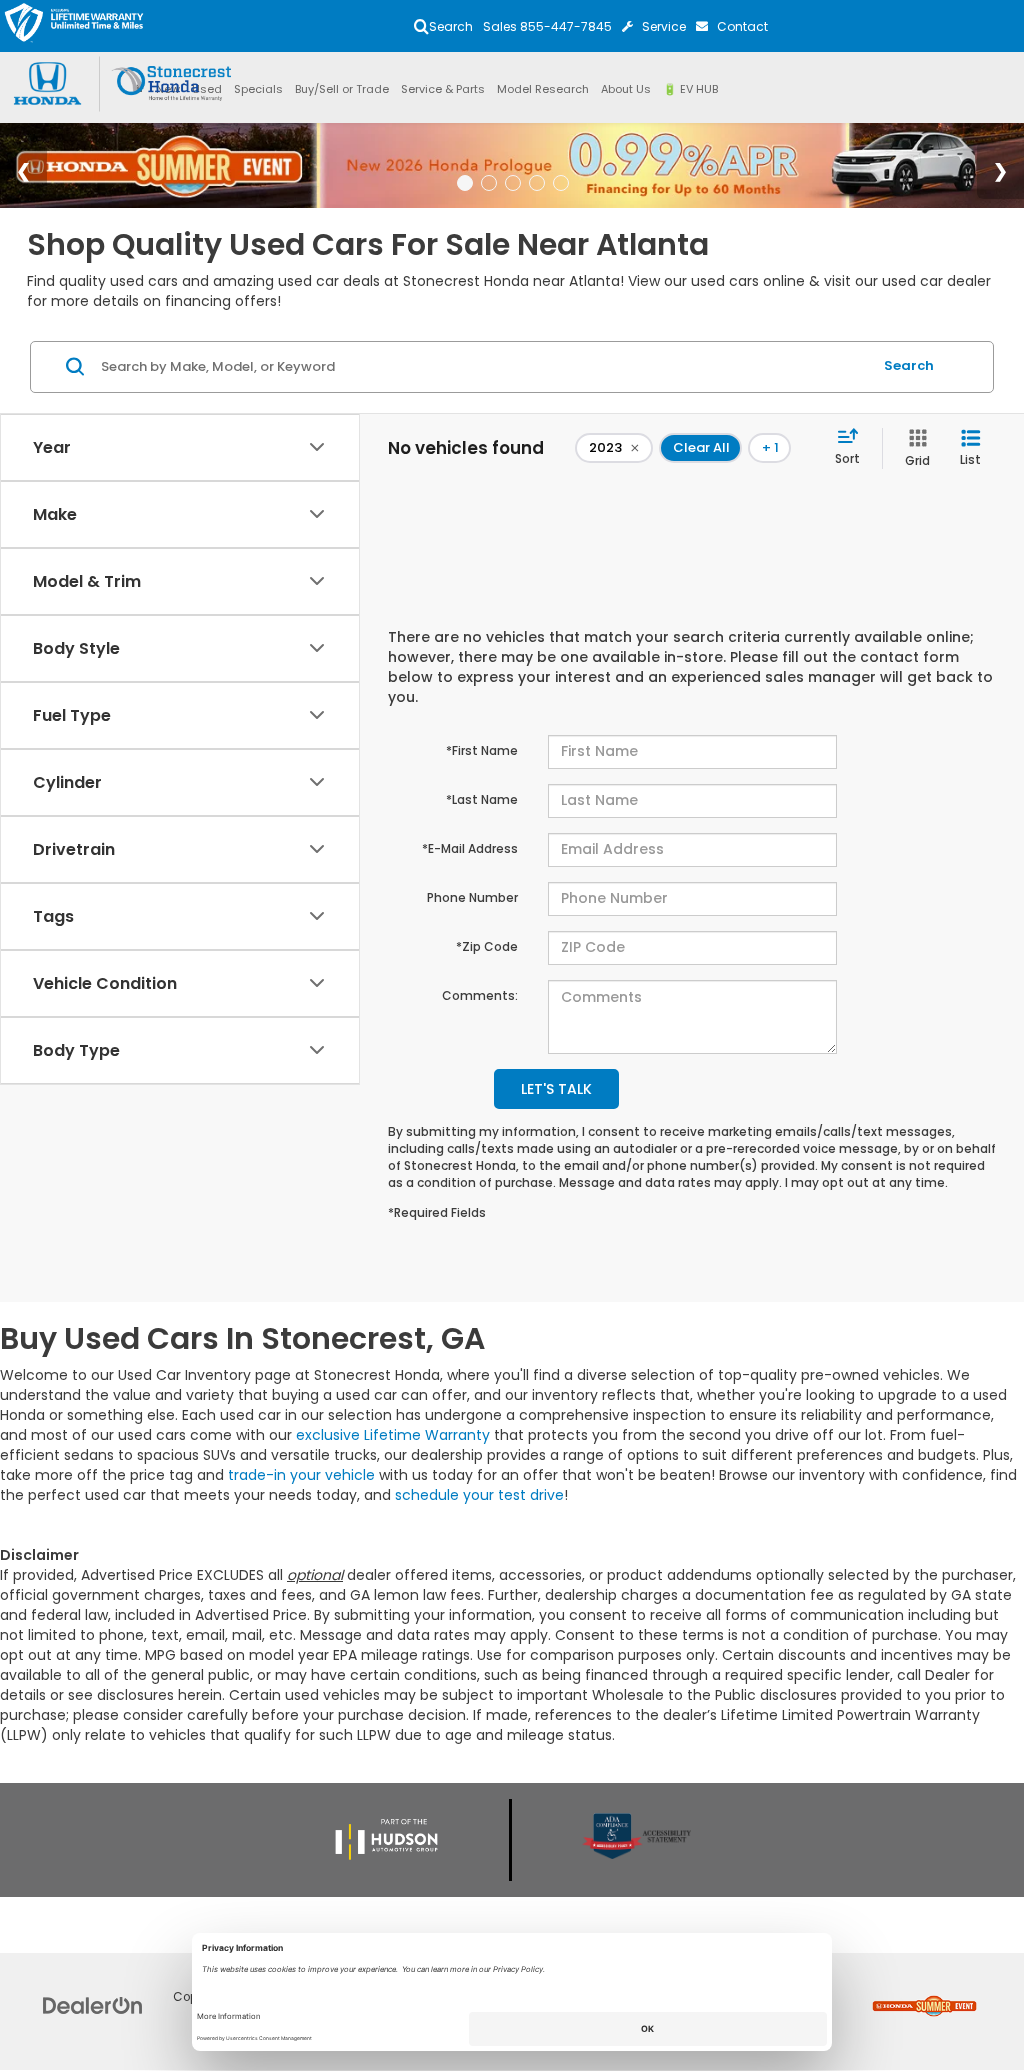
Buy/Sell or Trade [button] (342, 89)
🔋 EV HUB (690, 89)
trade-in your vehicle (301, 1475)
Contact (742, 26)
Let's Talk (556, 1089)
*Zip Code (487, 946)
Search (909, 365)
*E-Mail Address (470, 848)
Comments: (480, 995)
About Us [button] (626, 89)
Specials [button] (258, 89)
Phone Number (472, 897)
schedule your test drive (479, 1495)
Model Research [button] (543, 89)
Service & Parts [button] (443, 89)
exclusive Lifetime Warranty (393, 1435)
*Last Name (482, 799)
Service (664, 26)
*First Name (482, 750)
